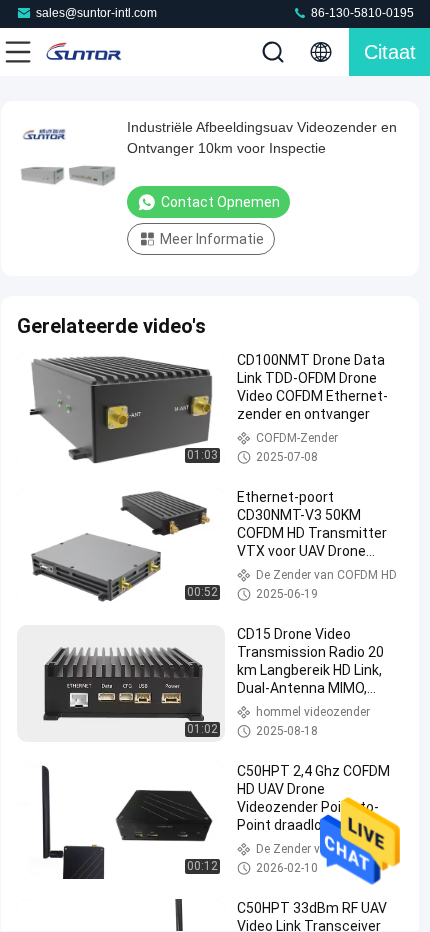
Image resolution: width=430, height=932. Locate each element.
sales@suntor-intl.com (96, 13)
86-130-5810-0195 (361, 13)
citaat (390, 52)
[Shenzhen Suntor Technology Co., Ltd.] (84, 52)
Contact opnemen (220, 202)
